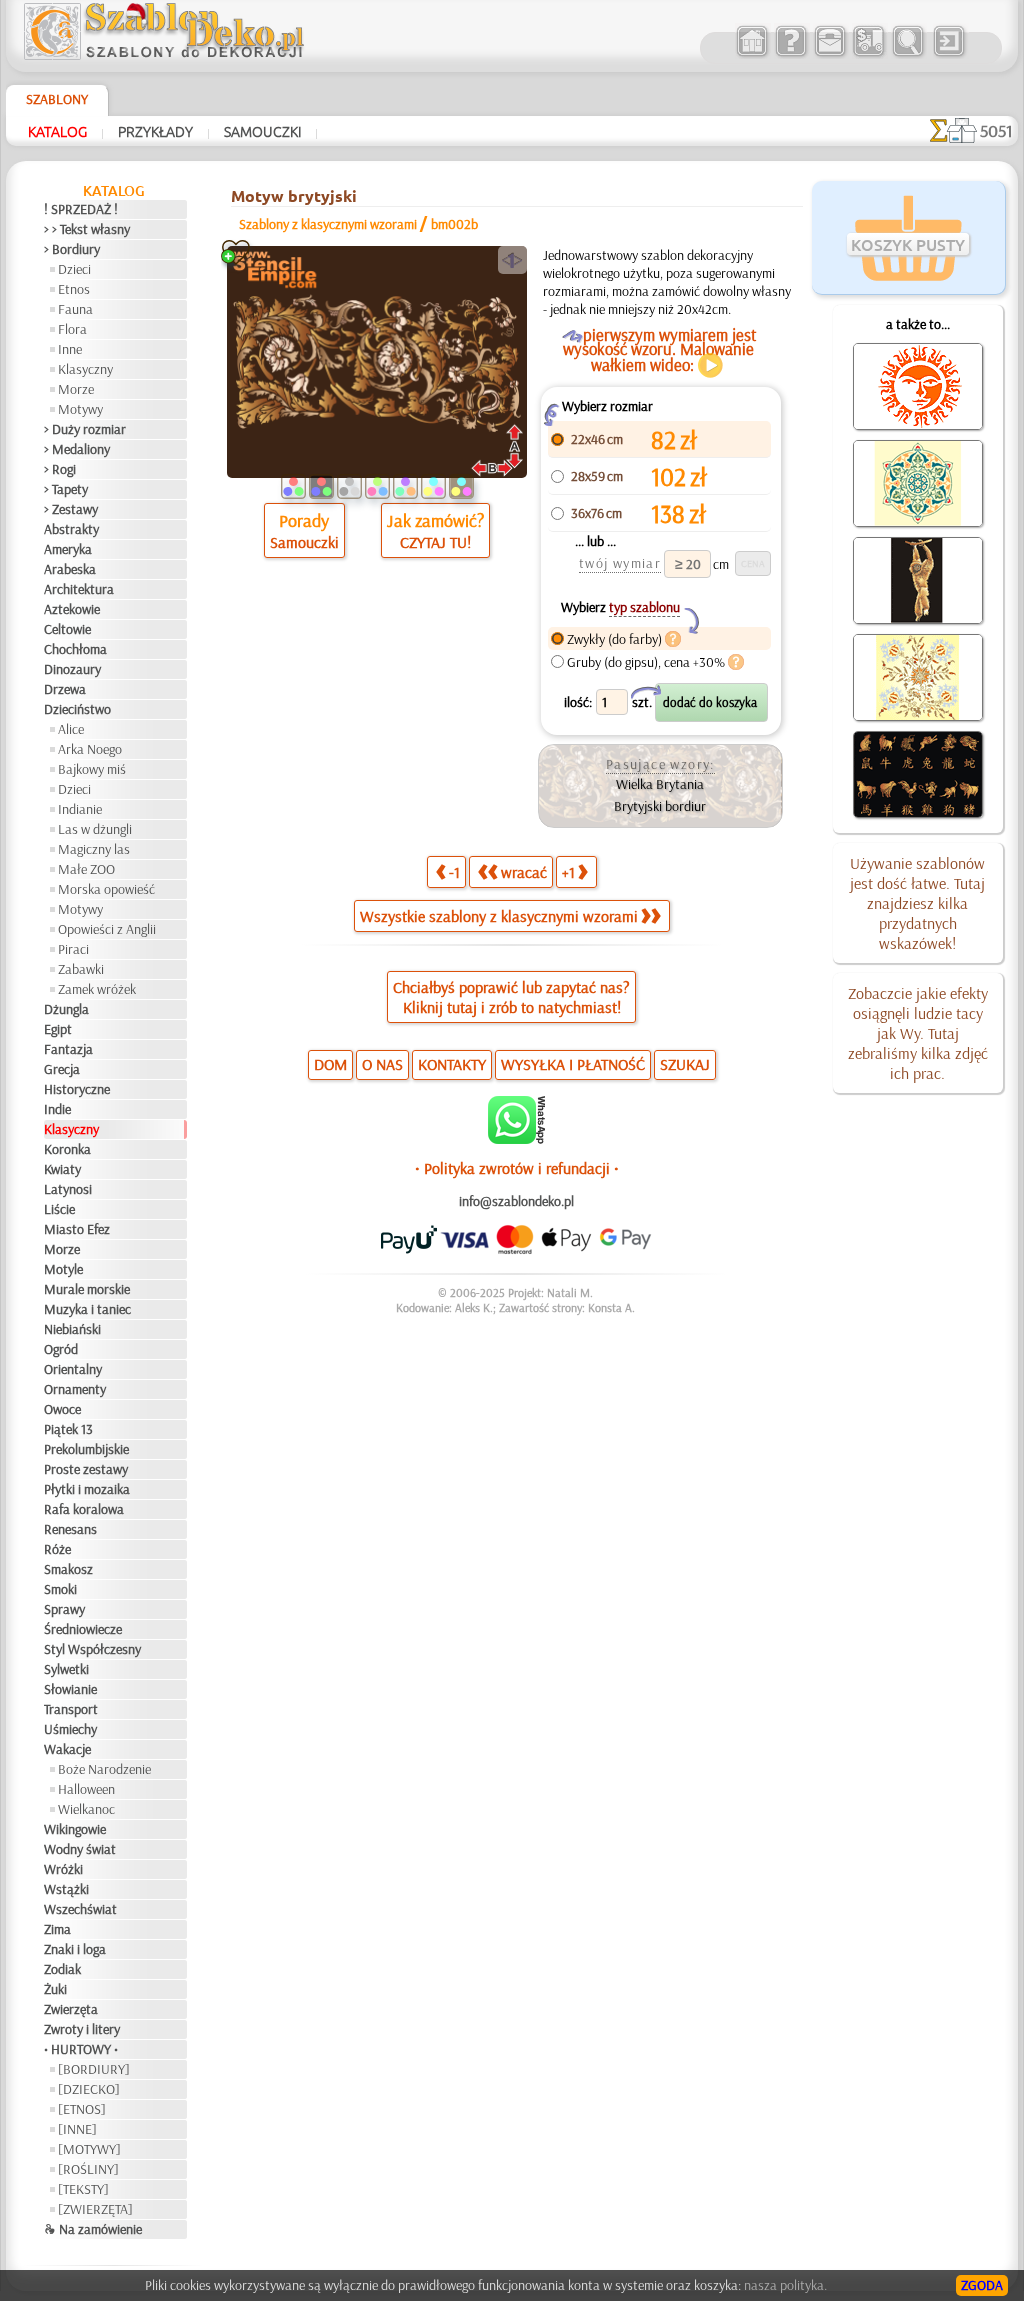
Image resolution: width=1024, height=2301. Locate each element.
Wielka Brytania (660, 784)
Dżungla (66, 1009)
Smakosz (68, 1569)
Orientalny (73, 1369)
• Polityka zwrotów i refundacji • (517, 1168)
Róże (57, 1549)
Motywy (80, 409)
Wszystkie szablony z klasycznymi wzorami (499, 916)
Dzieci (74, 269)
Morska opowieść (106, 889)
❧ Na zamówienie (93, 2229)
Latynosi (68, 1189)
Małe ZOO (86, 869)
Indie (57, 1109)
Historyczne (77, 1089)
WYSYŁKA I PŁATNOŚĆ (573, 1064)
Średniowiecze (83, 1629)
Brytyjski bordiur (660, 806)
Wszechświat (80, 1909)
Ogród (61, 1349)
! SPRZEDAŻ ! (81, 209)
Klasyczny (85, 369)
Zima (57, 1929)
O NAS (382, 1064)
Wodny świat (80, 1849)
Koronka (67, 1149)
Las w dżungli (95, 829)
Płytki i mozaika (87, 1489)
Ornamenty (75, 1389)
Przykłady (155, 131)
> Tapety (66, 489)
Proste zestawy (86, 1469)
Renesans (70, 1529)
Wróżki (63, 1869)
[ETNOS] (82, 2109)
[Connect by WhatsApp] (516, 1139)
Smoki (60, 1589)
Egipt (58, 1029)
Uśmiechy (70, 1729)
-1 (454, 872)
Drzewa (65, 689)
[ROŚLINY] (88, 2169)
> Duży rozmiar (85, 429)
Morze (76, 389)
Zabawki (81, 969)
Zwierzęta (71, 2009)
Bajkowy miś (92, 769)
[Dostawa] (868, 54)
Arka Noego (90, 749)
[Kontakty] (829, 54)
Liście (59, 1209)
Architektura (79, 589)
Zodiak (62, 1969)
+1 (568, 872)
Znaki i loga (75, 1949)
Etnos (74, 289)
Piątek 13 (68, 1429)
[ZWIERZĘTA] (95, 2209)
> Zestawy (71, 509)
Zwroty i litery (82, 2029)
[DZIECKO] (89, 2089)
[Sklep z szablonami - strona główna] (180, 55)
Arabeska (70, 569)
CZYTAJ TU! (435, 542)
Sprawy (64, 1609)
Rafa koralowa (84, 1509)
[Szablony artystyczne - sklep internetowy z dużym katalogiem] (751, 54)
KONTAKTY (452, 1064)
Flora (72, 329)
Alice (71, 729)
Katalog (57, 131)
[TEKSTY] (83, 2189)
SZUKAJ (685, 1064)
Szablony (57, 99)
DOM (330, 1064)
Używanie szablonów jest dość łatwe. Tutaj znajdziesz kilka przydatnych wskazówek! (917, 903)
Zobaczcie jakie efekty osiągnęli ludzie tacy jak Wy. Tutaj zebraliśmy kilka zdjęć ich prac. (918, 1033)
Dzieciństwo (77, 709)
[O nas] (790, 54)
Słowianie (70, 1689)
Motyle (63, 1269)
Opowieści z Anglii (107, 929)
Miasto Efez (77, 1229)
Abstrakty (71, 529)
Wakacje (67, 1749)
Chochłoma (75, 649)
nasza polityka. (785, 2285)
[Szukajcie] (907, 54)
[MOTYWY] (89, 2149)
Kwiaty (62, 1169)
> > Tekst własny (87, 229)
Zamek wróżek (97, 989)
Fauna (75, 309)
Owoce (62, 1409)
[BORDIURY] (94, 2069)
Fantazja (68, 1049)
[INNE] (77, 2129)
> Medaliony (77, 449)
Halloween (86, 1789)
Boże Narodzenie (104, 1769)
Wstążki (66, 1889)
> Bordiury (72, 249)
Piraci (73, 949)
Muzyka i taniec (87, 1309)
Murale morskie (87, 1289)
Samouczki (262, 131)
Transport (71, 1709)
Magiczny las (94, 849)
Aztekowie (72, 609)
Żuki (55, 1989)
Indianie (80, 809)
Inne (70, 349)
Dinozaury (72, 669)
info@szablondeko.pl (516, 1201)
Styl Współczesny (92, 1649)
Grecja (62, 1069)
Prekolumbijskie (86, 1449)
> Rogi (60, 469)
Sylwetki (66, 1669)
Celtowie (67, 629)
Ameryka (68, 549)
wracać (524, 872)
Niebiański (72, 1329)
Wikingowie (75, 1829)
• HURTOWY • (81, 2049)
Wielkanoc (86, 1809)
